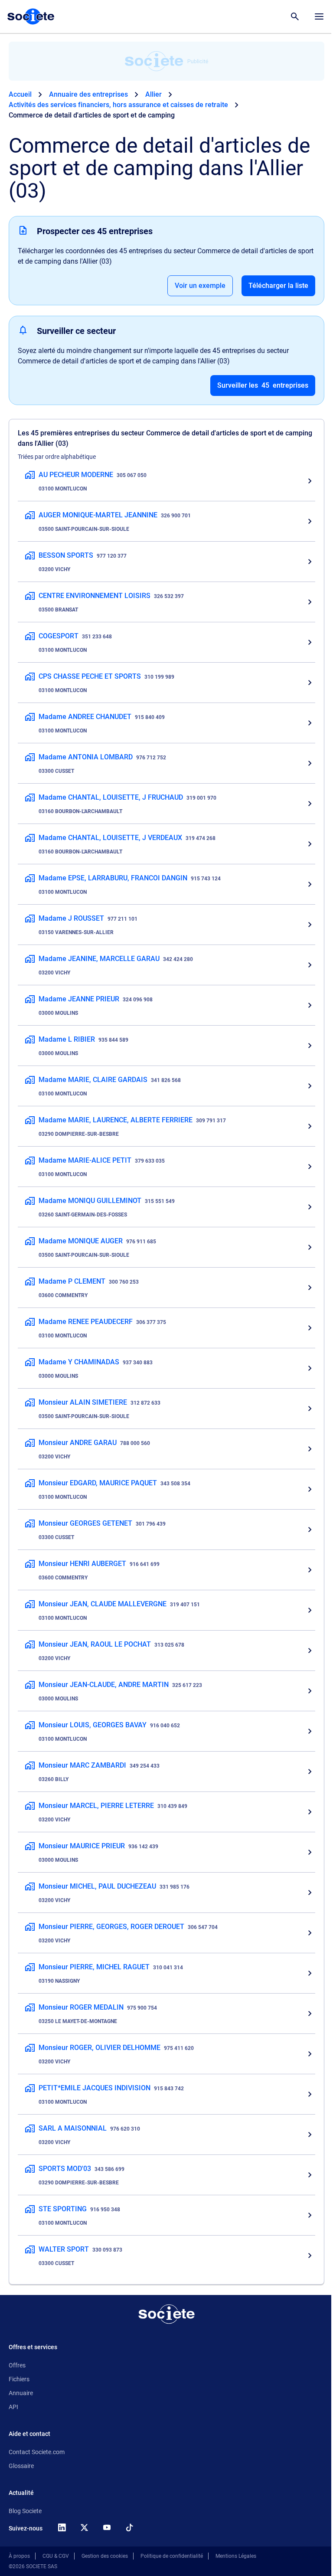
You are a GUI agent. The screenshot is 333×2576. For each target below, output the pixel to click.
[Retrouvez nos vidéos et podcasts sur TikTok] (129, 2527)
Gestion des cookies (105, 2556)
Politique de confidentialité (172, 2556)
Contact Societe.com (37, 2452)
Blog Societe (25, 2511)
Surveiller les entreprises (263, 385)
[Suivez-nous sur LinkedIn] (62, 2527)
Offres (17, 2365)
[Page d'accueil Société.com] (31, 16)
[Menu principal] (319, 16)
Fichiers (19, 2379)
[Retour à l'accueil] (166, 2314)
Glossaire (21, 2466)
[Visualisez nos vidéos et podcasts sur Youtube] (107, 2527)
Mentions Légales (236, 2556)
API (13, 2407)
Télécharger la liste (278, 286)
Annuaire (21, 2393)
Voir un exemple (200, 286)
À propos (19, 2556)
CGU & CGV (56, 2556)
